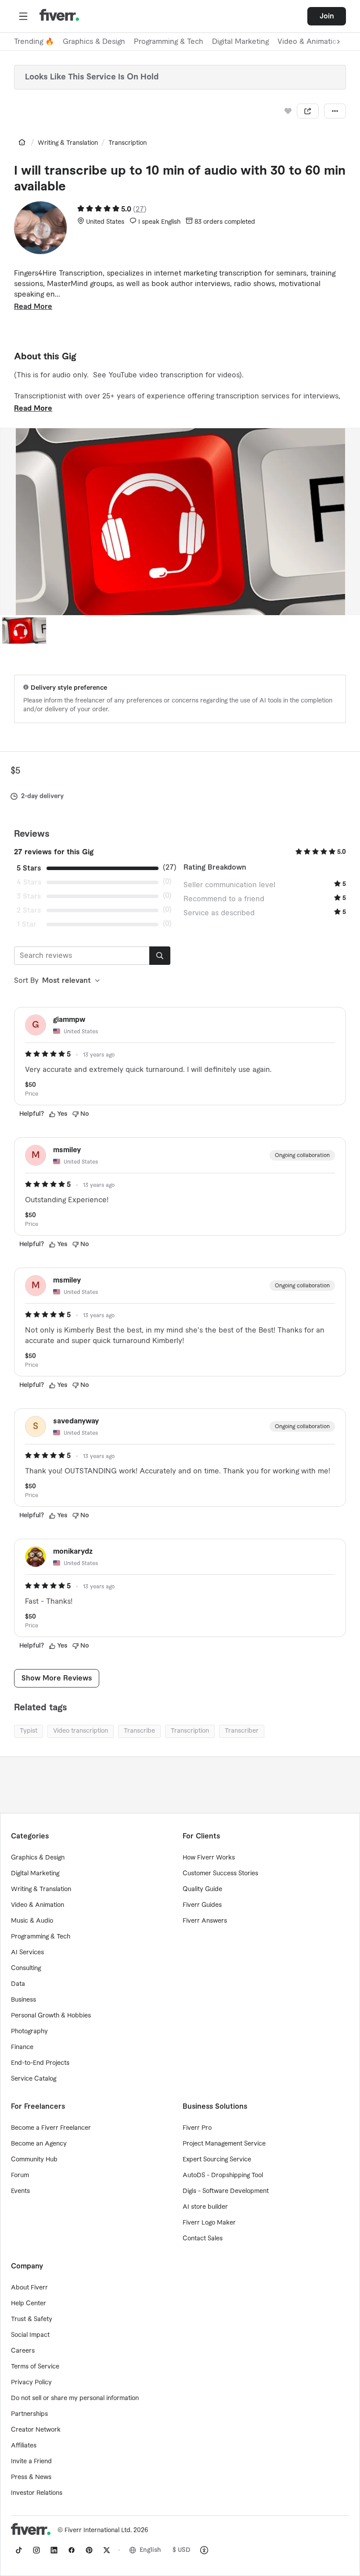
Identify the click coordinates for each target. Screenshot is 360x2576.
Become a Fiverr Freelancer (51, 2128)
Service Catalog (34, 2079)
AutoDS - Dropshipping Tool (223, 2175)
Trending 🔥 (34, 42)
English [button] (150, 2550)
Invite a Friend (31, 2461)
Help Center (29, 2304)
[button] (23, 16)
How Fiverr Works (209, 1858)
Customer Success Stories (220, 1874)
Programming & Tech (169, 42)
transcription (190, 1731)
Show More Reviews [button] (57, 1678)
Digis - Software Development (226, 2191)
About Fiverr (29, 2288)
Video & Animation (38, 1905)
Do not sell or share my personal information (75, 2398)
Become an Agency (39, 2144)
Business (23, 2000)
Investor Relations (37, 2493)
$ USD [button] (182, 2550)
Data (18, 1984)
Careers (23, 2351)
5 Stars (29, 868)
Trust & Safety (32, 2319)
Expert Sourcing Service (217, 2160)
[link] (22, 142)
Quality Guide (202, 1889)
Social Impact (30, 2335)
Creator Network (36, 2430)
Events (20, 2191)
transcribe (139, 1731)
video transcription (81, 1731)
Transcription (128, 143)
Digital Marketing (240, 42)
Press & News (31, 2477)
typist (29, 1731)
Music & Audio (32, 1921)
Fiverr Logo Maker (209, 2223)
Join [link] (327, 16)
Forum (20, 2175)
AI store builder (205, 2207)
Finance (22, 2047)
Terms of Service (35, 2367)
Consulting (26, 1968)
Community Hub (34, 2160)
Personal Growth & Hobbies (51, 2016)
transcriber (242, 1731)
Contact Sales (203, 2239)
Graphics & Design (94, 42)
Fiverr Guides (202, 1905)
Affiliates (24, 2446)
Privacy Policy (31, 2383)
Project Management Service (224, 2144)
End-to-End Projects (40, 2063)
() (140, 209)
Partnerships (29, 2414)
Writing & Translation (68, 143)
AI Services (27, 1953)
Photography (29, 2031)
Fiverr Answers (205, 1921)
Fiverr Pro (197, 2128)
